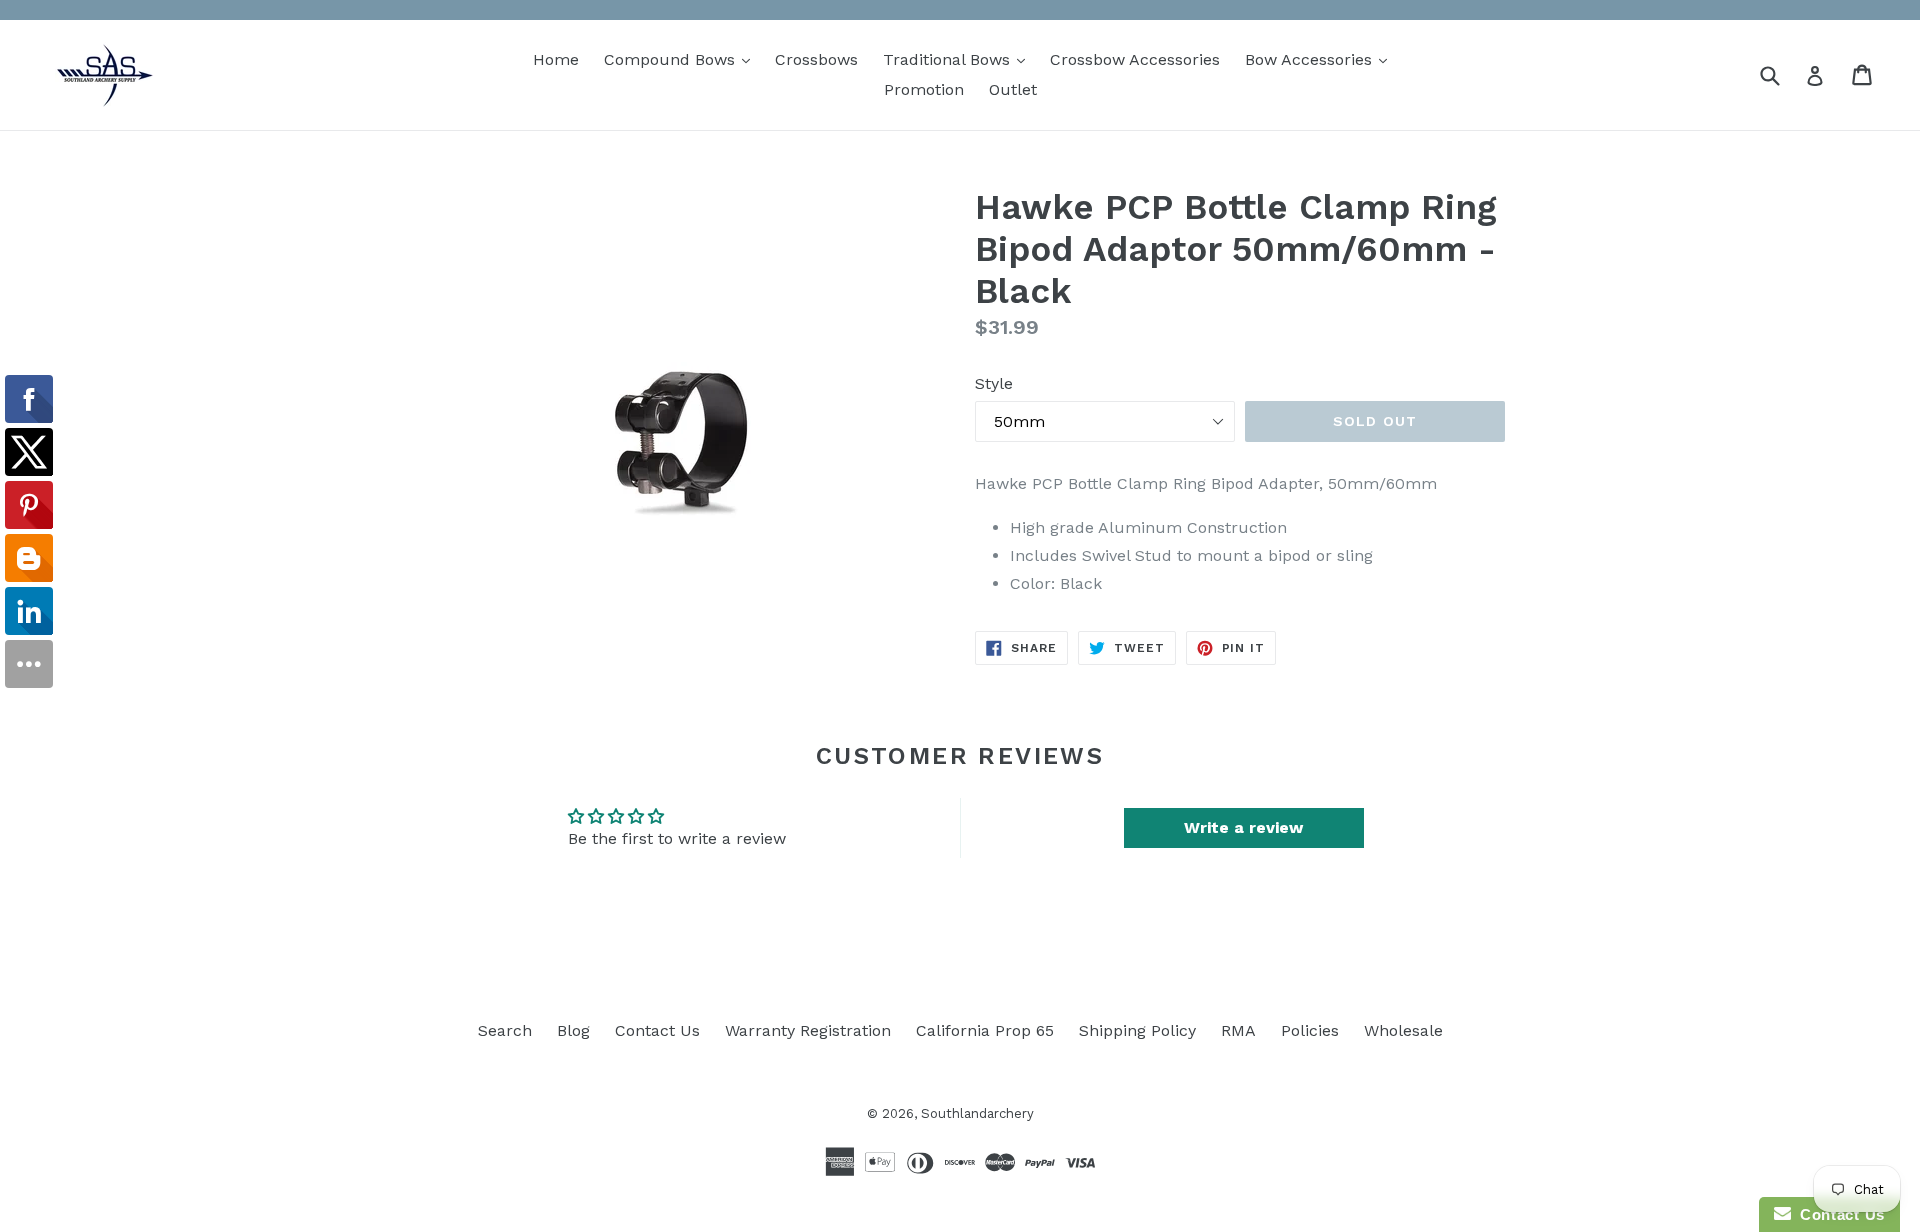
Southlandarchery (977, 1113)
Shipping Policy (1137, 1030)
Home (556, 59)
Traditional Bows (959, 59)
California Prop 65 (985, 1030)
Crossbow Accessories (1135, 59)
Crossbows (816, 59)
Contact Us (657, 1030)
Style (994, 383)
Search (505, 1030)
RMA (1238, 1030)
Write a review (1243, 827)
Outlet (1013, 89)
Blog (573, 1030)
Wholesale (1403, 1030)
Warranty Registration (808, 1030)
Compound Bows (682, 59)
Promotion (924, 89)
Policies (1310, 1030)
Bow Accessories (1321, 59)
